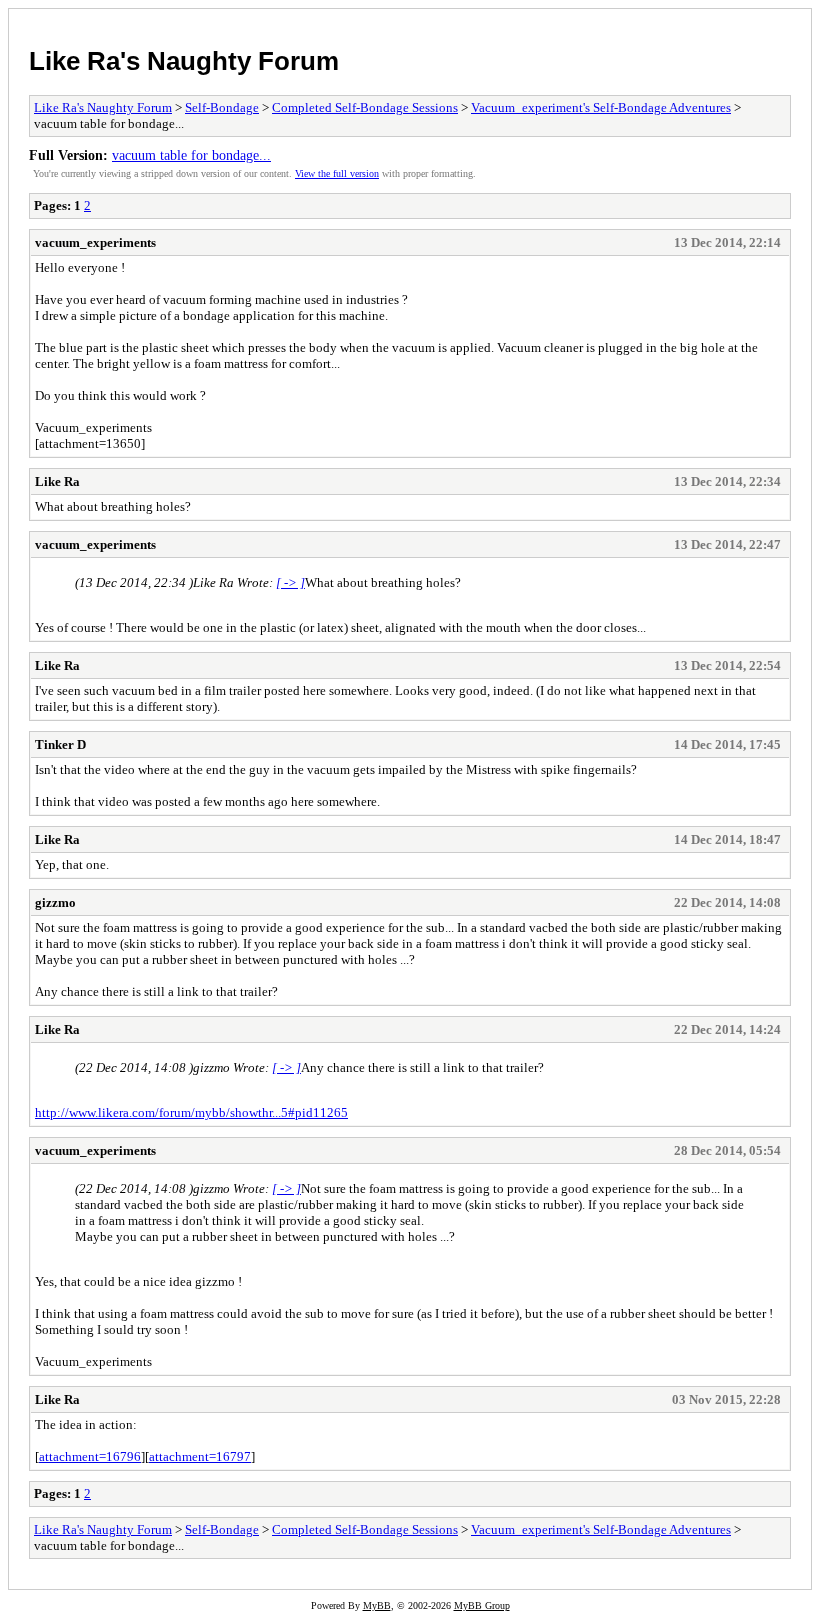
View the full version (337, 173)
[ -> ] (290, 582)
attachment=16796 (90, 1456)
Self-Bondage (222, 107)
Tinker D (60, 744)
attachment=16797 (200, 1456)
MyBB (377, 1605)
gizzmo (55, 902)
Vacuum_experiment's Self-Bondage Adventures (601, 107)
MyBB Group (482, 1605)
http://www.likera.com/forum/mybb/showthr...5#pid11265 (191, 1112)
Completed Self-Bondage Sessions (365, 107)
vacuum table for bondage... (191, 155)
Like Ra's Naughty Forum (184, 61)
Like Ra (57, 481)
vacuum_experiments (95, 242)
